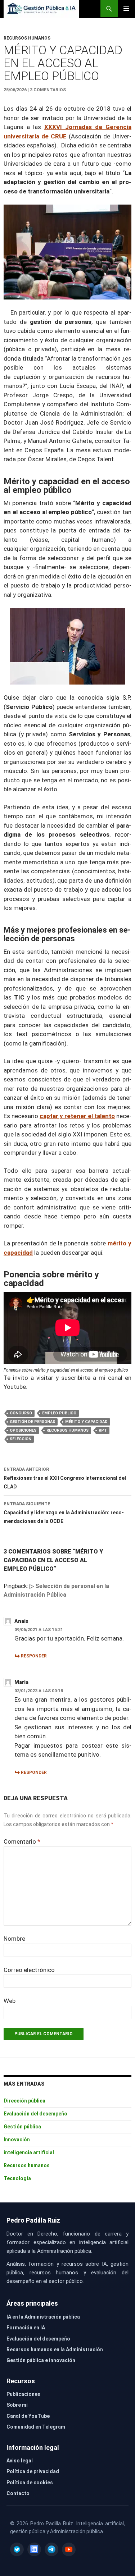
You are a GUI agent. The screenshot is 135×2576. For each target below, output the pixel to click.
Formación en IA (26, 2328)
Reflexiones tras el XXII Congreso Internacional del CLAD (65, 1478)
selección (21, 1439)
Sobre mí (17, 2405)
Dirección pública (24, 2101)
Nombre (14, 1939)
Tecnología (17, 2178)
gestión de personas (32, 1422)
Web (10, 2001)
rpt (103, 1430)
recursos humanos (67, 1430)
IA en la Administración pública (43, 2317)
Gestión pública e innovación (41, 2360)
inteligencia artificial (29, 2152)
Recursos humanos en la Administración (55, 2349)
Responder (34, 1656)
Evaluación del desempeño (35, 2114)
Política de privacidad (33, 2471)
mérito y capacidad (86, 1422)
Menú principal (126, 9)
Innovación (17, 2140)
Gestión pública (22, 2127)
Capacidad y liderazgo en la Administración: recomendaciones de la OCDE (64, 1513)
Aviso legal (20, 2461)
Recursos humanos (27, 38)
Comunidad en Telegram (36, 2427)
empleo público (59, 1413)
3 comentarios (48, 90)
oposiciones (23, 1430)
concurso (21, 1413)
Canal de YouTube (28, 2416)
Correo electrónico (29, 1970)
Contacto (18, 2493)
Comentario (22, 1841)
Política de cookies (30, 2483)
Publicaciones (23, 2394)
